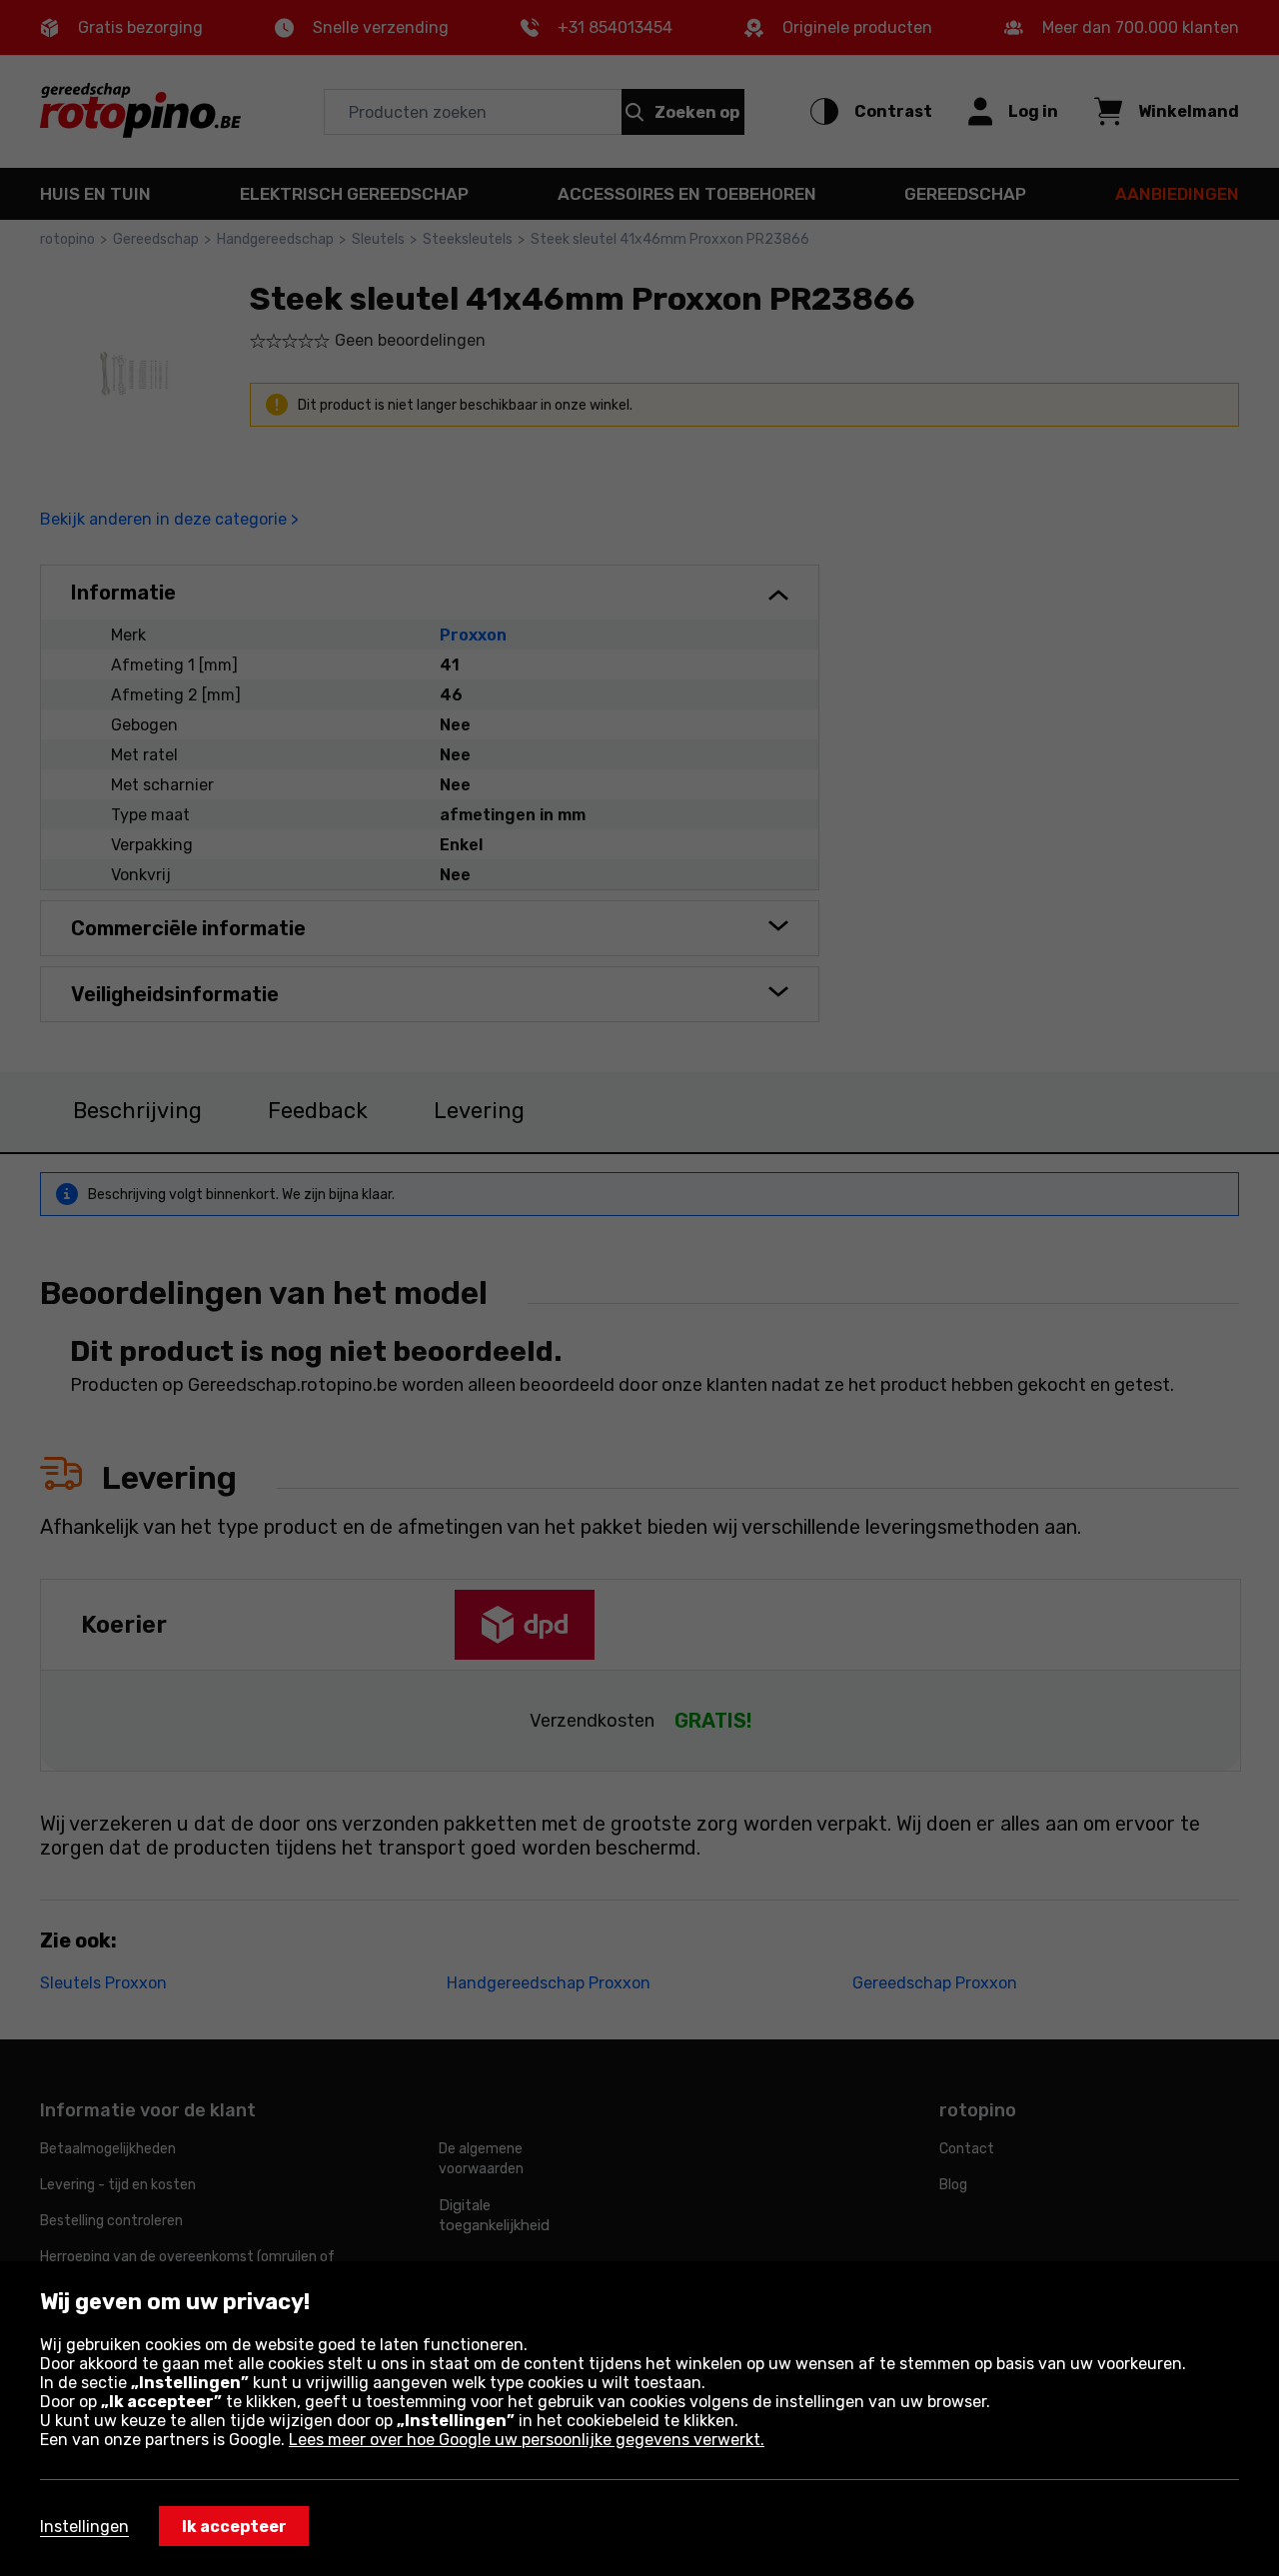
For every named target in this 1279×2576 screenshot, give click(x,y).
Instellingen (84, 2527)
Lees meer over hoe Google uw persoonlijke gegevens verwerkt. (527, 2440)
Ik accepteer (234, 2527)
